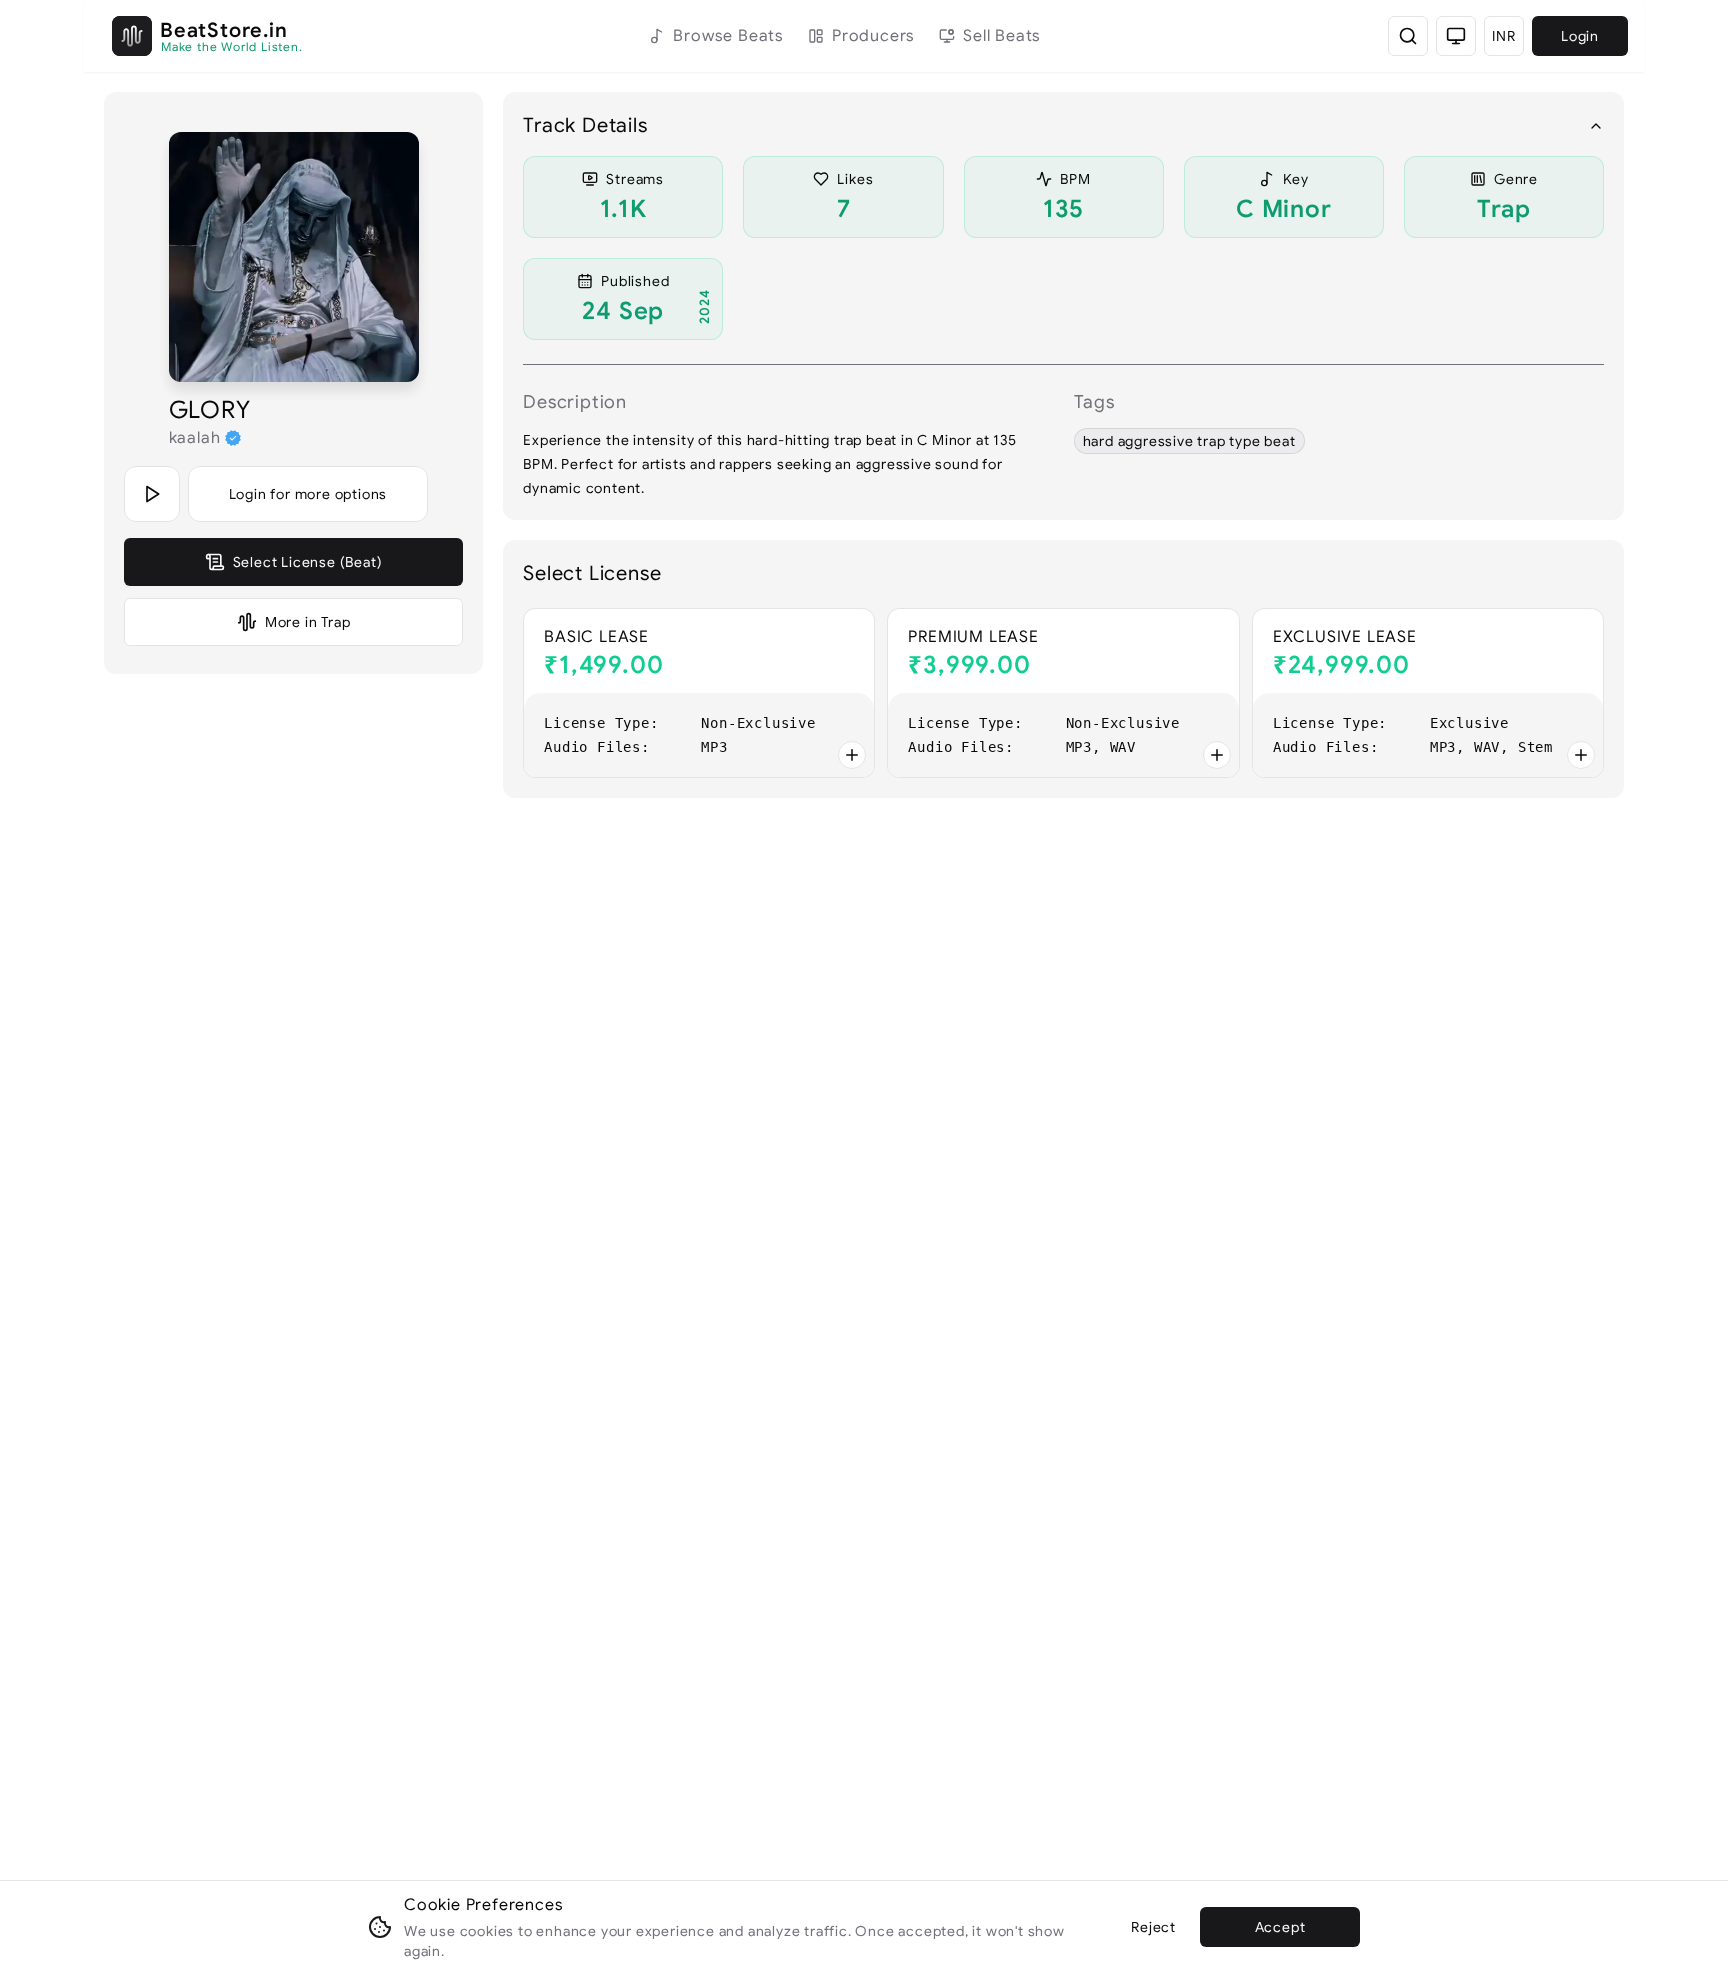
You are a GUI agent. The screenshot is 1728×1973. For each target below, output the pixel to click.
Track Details (585, 125)
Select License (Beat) (308, 562)
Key (1296, 179)
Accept (1280, 1927)
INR (1503, 36)
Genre (1516, 179)
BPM (1075, 179)
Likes (855, 179)
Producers (873, 36)
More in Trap (308, 622)
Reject (1153, 1927)
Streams (635, 179)
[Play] (152, 494)
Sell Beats (1002, 36)
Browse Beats (728, 36)
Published (635, 281)
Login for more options (308, 494)
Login (1580, 36)
